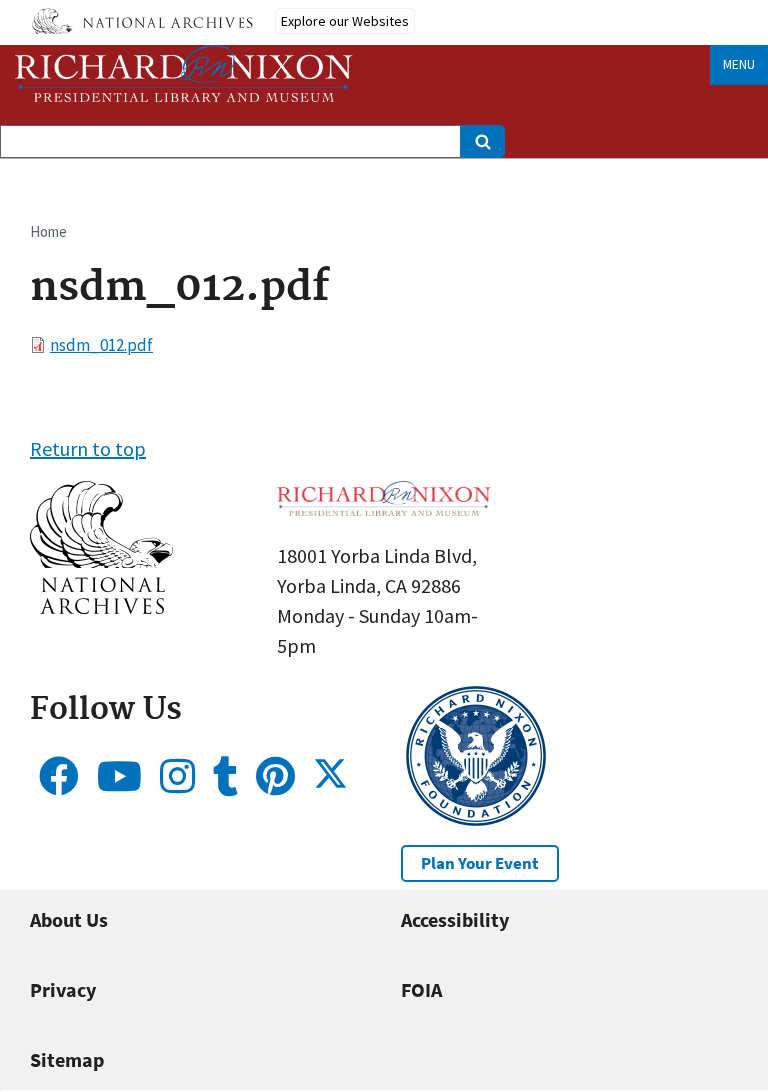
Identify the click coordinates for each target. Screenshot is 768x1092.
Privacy (63, 989)
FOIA (421, 989)
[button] (101, 606)
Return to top (88, 448)
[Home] (184, 73)
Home (48, 231)
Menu (739, 64)
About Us (69, 919)
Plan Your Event (480, 863)
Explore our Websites (345, 21)
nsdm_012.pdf (101, 345)
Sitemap (67, 1059)
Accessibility (455, 919)
